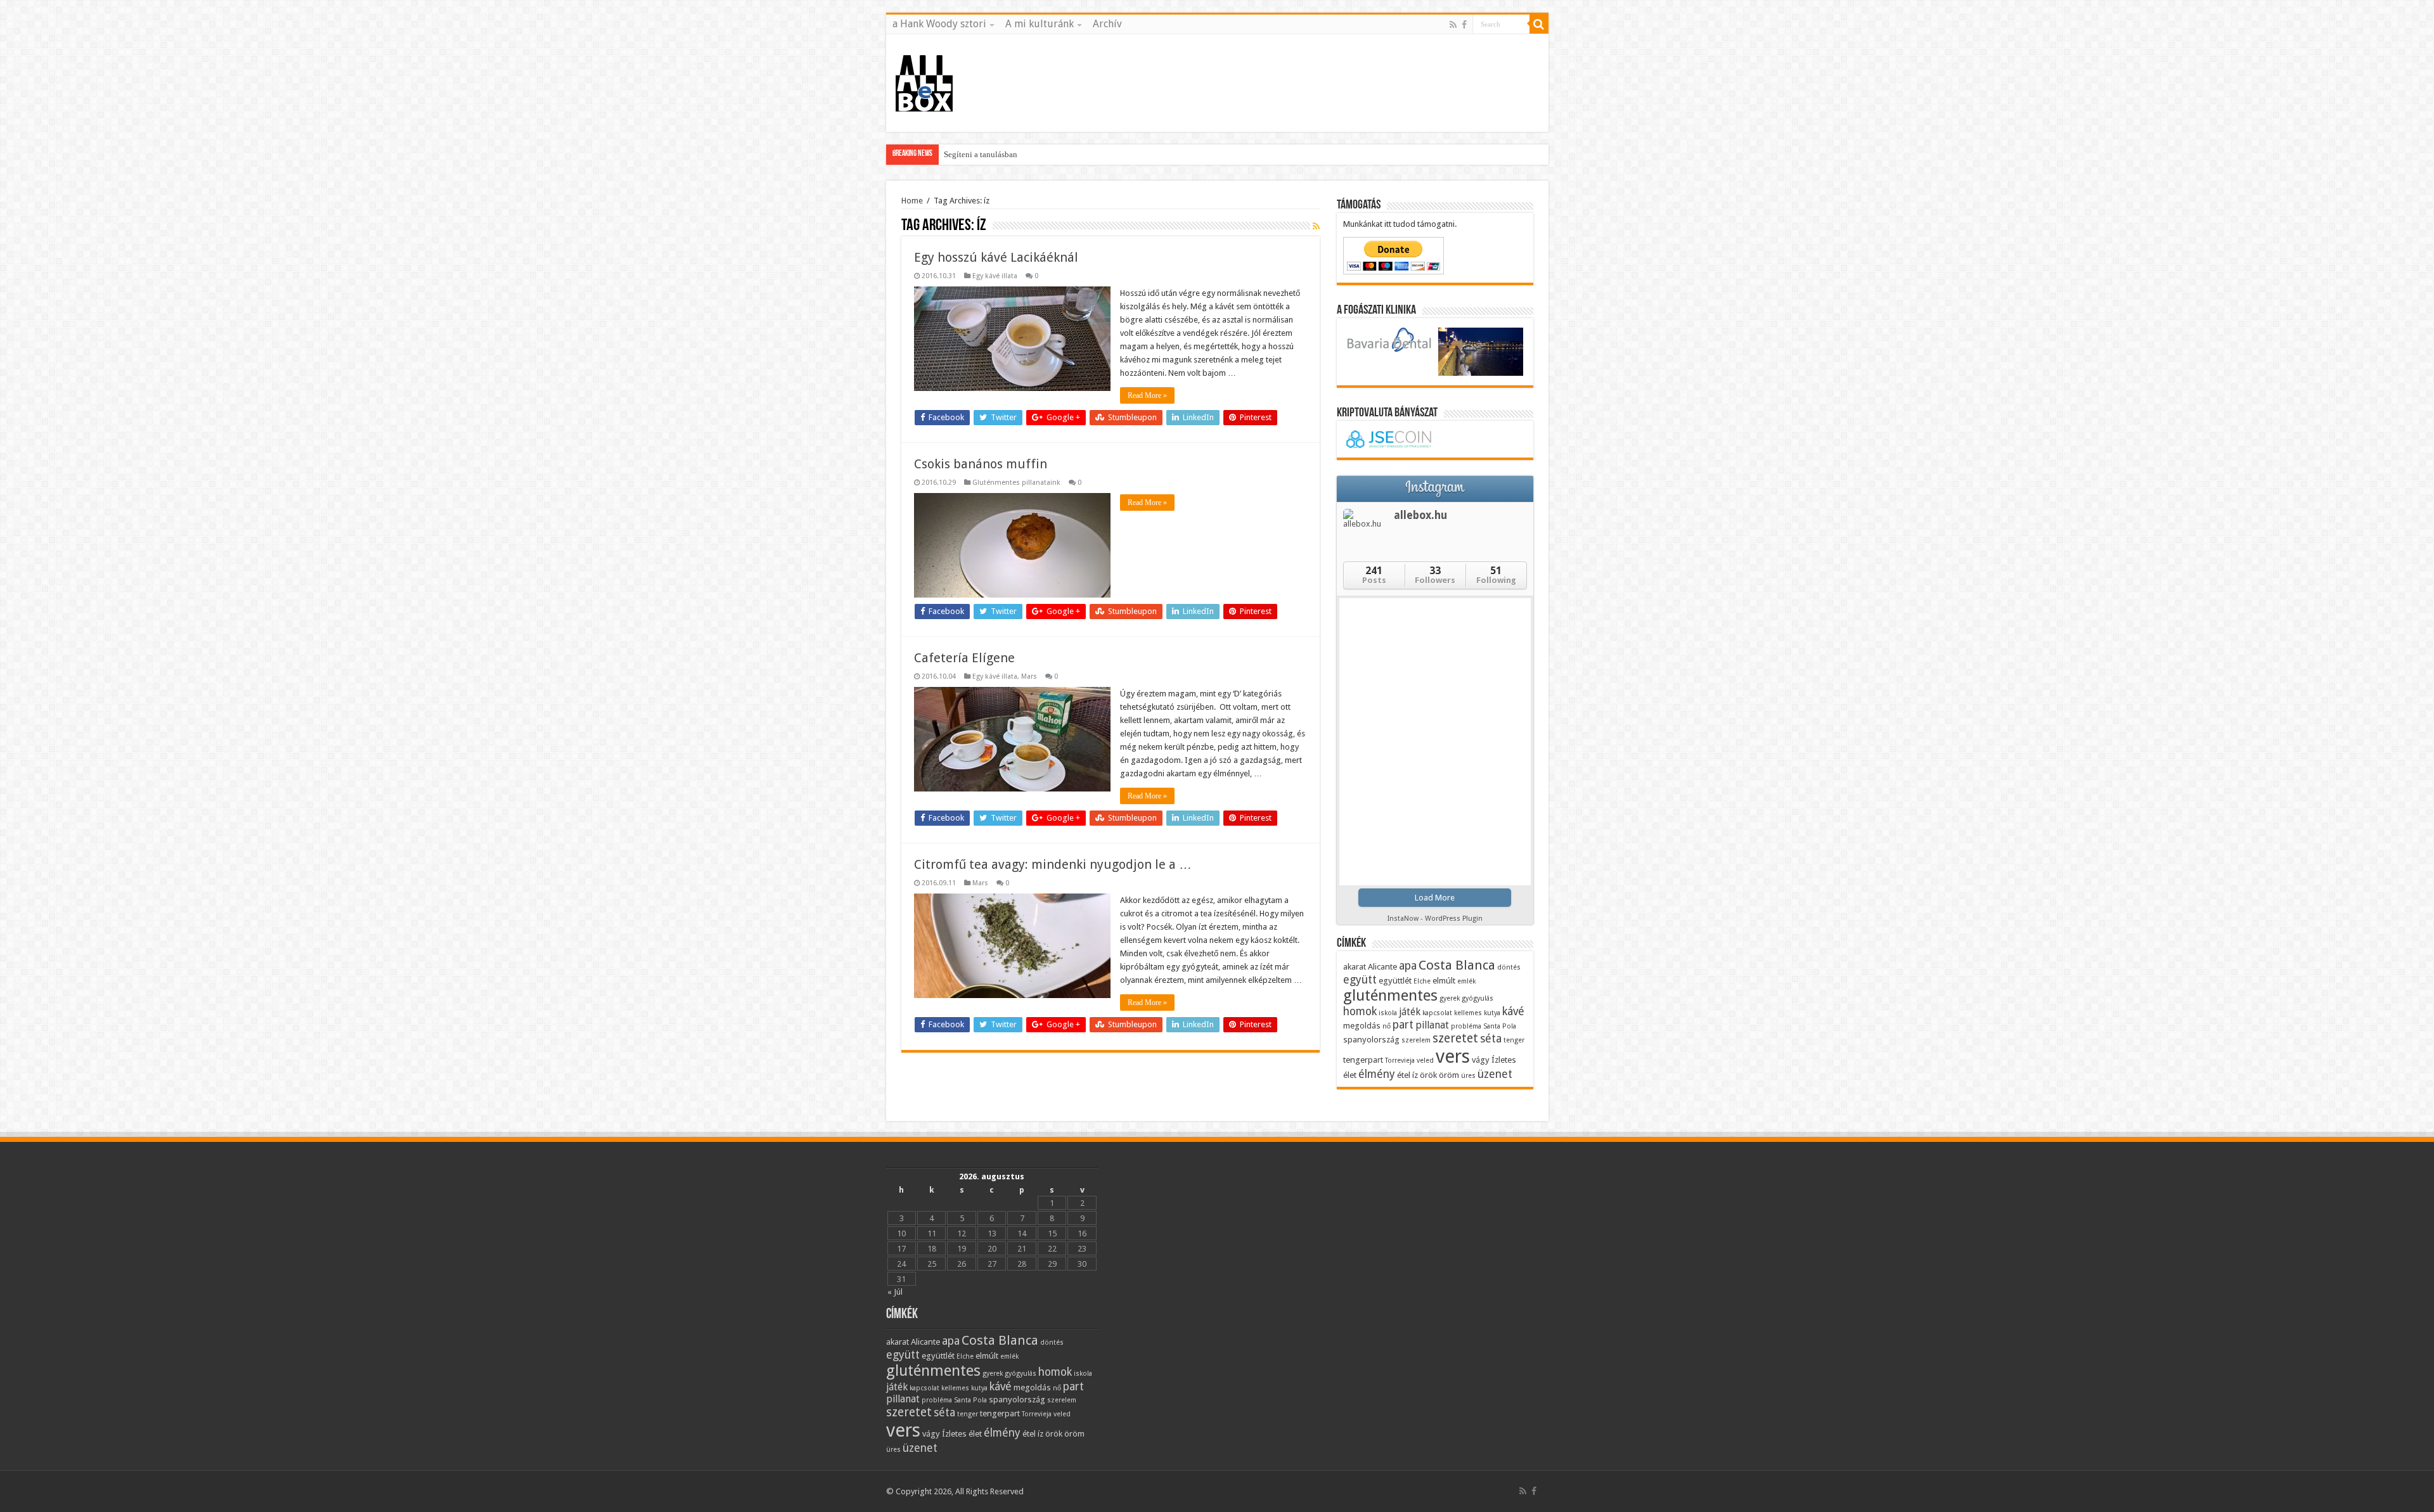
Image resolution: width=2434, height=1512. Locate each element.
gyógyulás (1478, 998)
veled (1425, 1060)
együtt (1360, 979)
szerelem (1416, 1040)
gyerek (1450, 998)
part (1403, 1024)
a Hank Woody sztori (939, 24)
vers (1453, 1056)
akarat (1355, 966)
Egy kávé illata (995, 276)
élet (1350, 1075)
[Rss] (1453, 25)
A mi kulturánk (1040, 24)
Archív (1107, 24)
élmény (1377, 1074)
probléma (1466, 1026)
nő (1387, 1026)
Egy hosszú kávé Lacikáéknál (996, 257)
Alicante (1382, 966)
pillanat (1432, 1025)
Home (912, 201)
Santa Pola (1500, 1026)
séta (1491, 1038)
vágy (1481, 1060)
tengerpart (1363, 1060)
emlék (1466, 981)
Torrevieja (1400, 1060)
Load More (1435, 898)
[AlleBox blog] (924, 80)
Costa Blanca (1457, 965)
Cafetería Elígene (964, 658)
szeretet (1455, 1038)
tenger (1514, 1040)
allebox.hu (1420, 515)
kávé (1513, 1011)
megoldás (1362, 1025)
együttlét (1395, 980)
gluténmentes (1390, 995)
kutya (1492, 1013)
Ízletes (1504, 1060)
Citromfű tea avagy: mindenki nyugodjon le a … (1053, 864)
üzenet (1495, 1074)
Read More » (1147, 395)
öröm (1449, 1075)
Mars (1029, 676)
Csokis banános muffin (981, 464)
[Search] (1539, 24)
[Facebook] (1464, 25)
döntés (1509, 967)
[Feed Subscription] (1316, 226)
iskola (1388, 1013)
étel (1404, 1075)
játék (1410, 1012)
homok (1360, 1011)
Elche (1422, 981)
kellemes (1468, 1013)
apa (1408, 965)
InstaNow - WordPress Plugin (1435, 919)
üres (1468, 1076)
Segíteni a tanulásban (981, 154)
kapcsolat (1437, 1013)
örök (1428, 1075)
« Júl (895, 1292)
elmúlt (1444, 980)
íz (1415, 1075)
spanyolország (1371, 1039)
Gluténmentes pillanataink (1016, 483)
